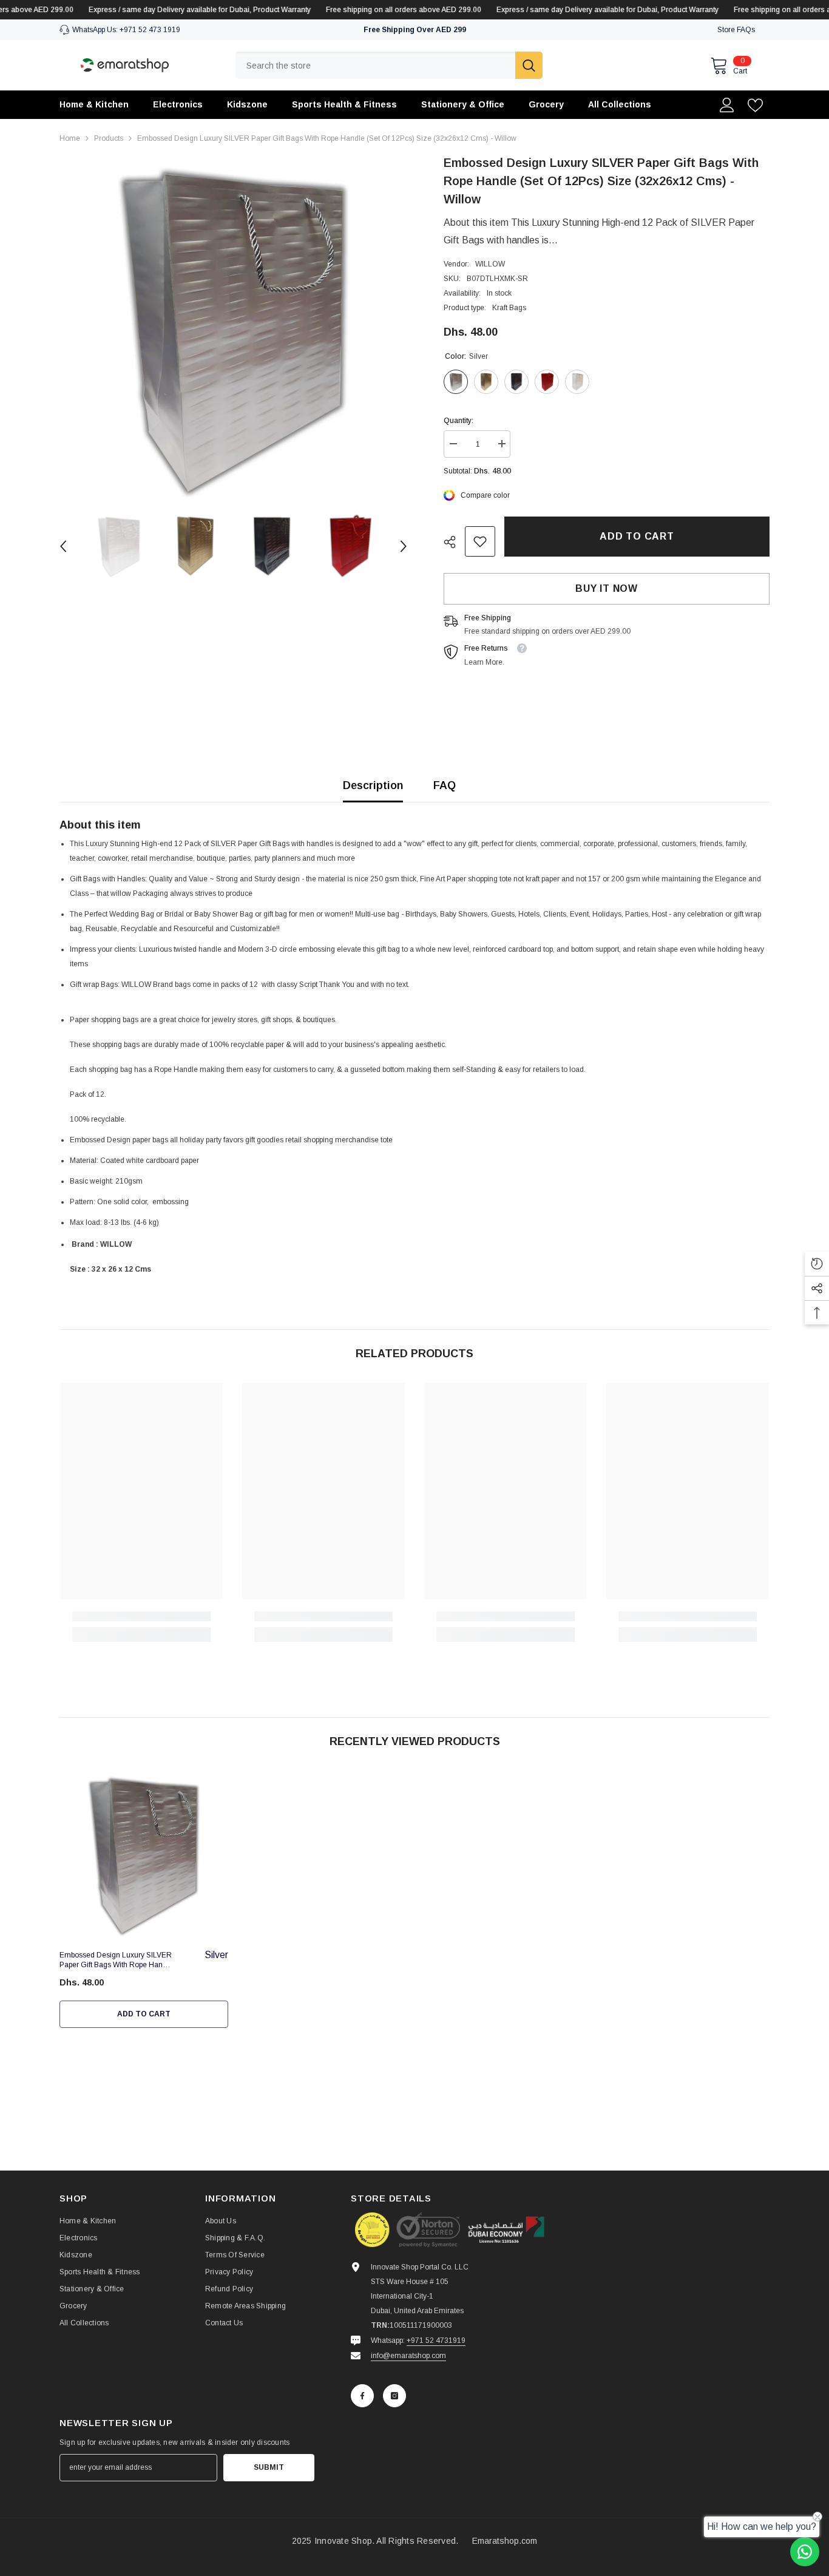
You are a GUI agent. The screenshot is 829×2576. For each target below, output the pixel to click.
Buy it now (607, 588)
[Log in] (727, 105)
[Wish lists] (755, 105)
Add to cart (637, 536)
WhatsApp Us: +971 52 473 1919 (126, 30)
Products (109, 138)
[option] (233, 327)
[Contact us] (805, 2552)
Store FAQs (736, 30)
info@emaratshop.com (408, 2356)
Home (70, 138)
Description (373, 785)
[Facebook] (362, 2396)
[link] (480, 541)
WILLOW (490, 264)
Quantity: (458, 421)
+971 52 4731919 (436, 2340)
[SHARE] (454, 542)
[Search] (389, 65)
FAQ (445, 785)
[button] (63, 546)
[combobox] (375, 65)
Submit (269, 2467)
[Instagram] (394, 2396)
